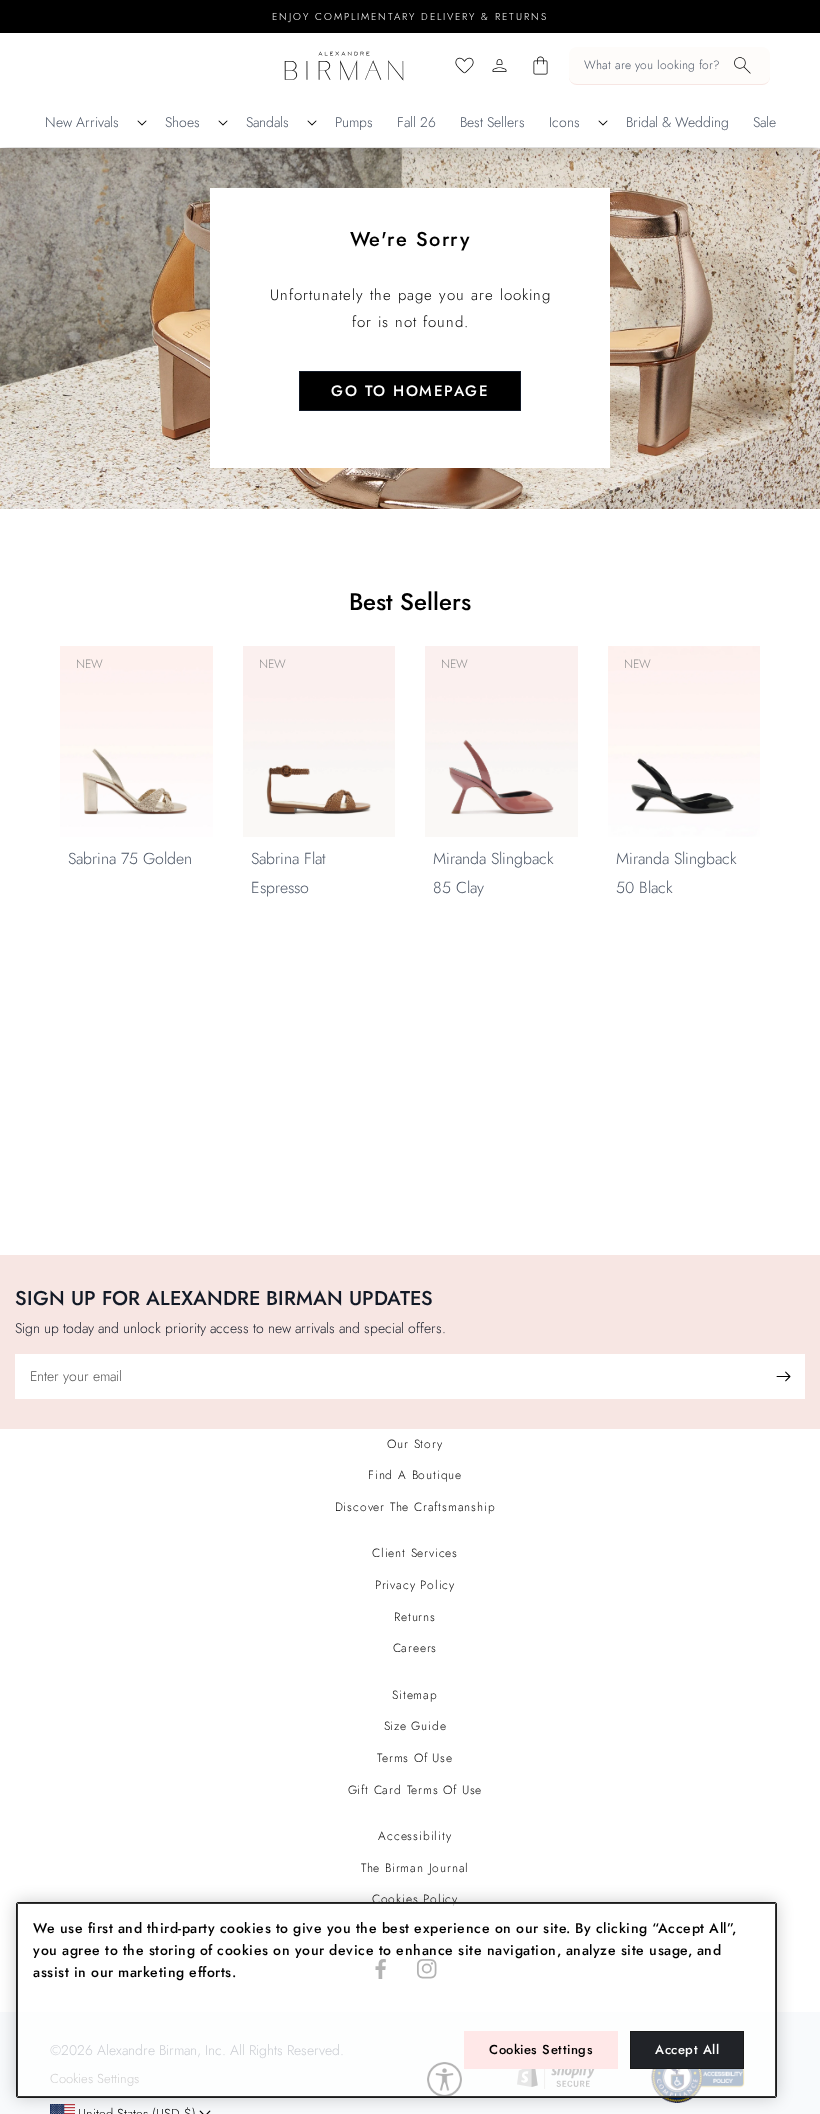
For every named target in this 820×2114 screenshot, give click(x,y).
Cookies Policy (415, 1899)
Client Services (415, 1553)
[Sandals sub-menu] (312, 123)
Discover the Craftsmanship (415, 1507)
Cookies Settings (541, 2049)
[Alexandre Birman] (344, 65)
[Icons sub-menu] (603, 123)
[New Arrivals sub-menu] (142, 123)
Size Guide (415, 1726)
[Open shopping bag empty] (540, 65)
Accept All (687, 2049)
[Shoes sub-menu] (223, 123)
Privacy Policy (415, 1585)
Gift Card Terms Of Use (415, 1790)
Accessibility (414, 1836)
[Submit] (783, 1376)
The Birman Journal (415, 1868)
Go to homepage (410, 391)
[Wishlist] (464, 65)
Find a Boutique (415, 1475)
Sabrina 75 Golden (130, 858)
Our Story (414, 1444)
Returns (415, 1617)
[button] (669, 66)
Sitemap (415, 1695)
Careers (415, 1648)
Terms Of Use (415, 1758)
